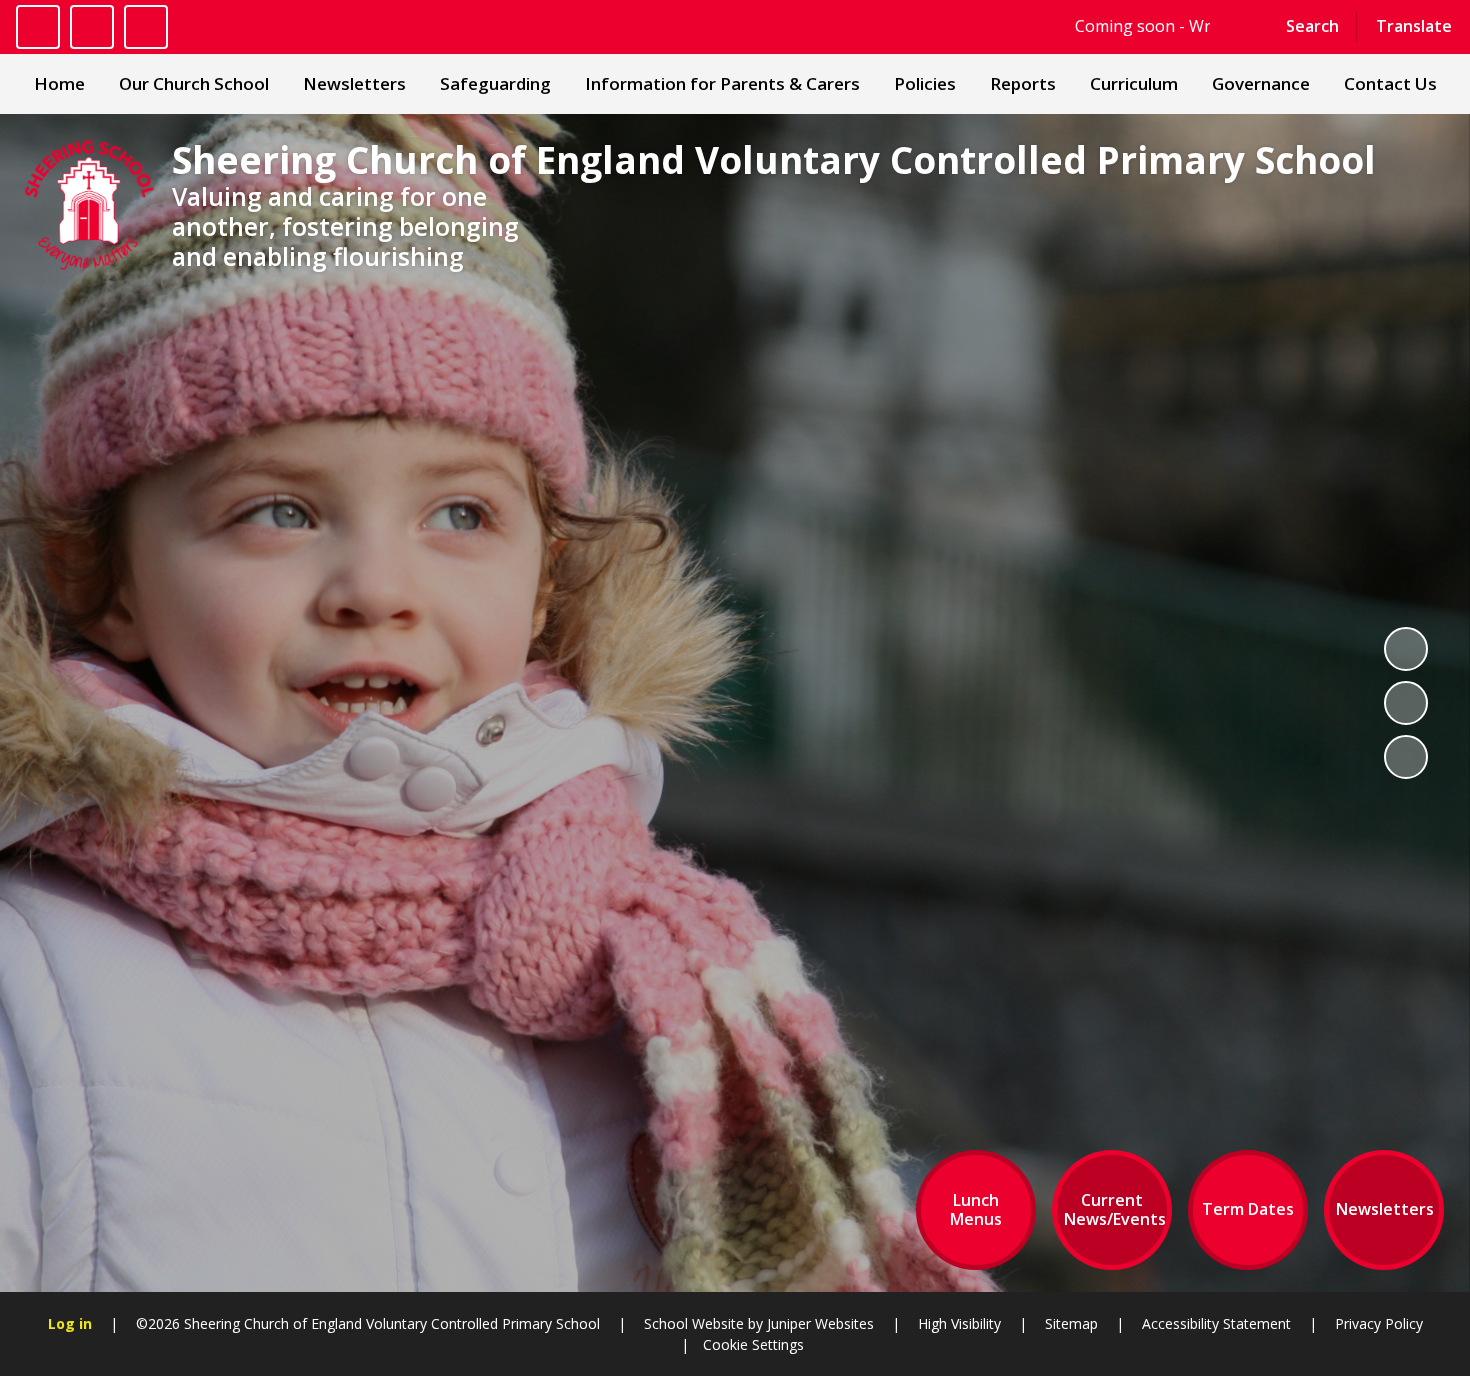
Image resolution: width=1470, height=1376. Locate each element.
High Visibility (959, 1323)
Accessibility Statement (1216, 1323)
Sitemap (1071, 1323)
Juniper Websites (818, 1323)
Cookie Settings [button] (753, 1344)
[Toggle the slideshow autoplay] (1406, 649)
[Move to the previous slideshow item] (1406, 703)
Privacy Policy (1379, 1323)
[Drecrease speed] (92, 27)
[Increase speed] (146, 27)
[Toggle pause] (38, 27)
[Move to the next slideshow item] (1406, 757)
